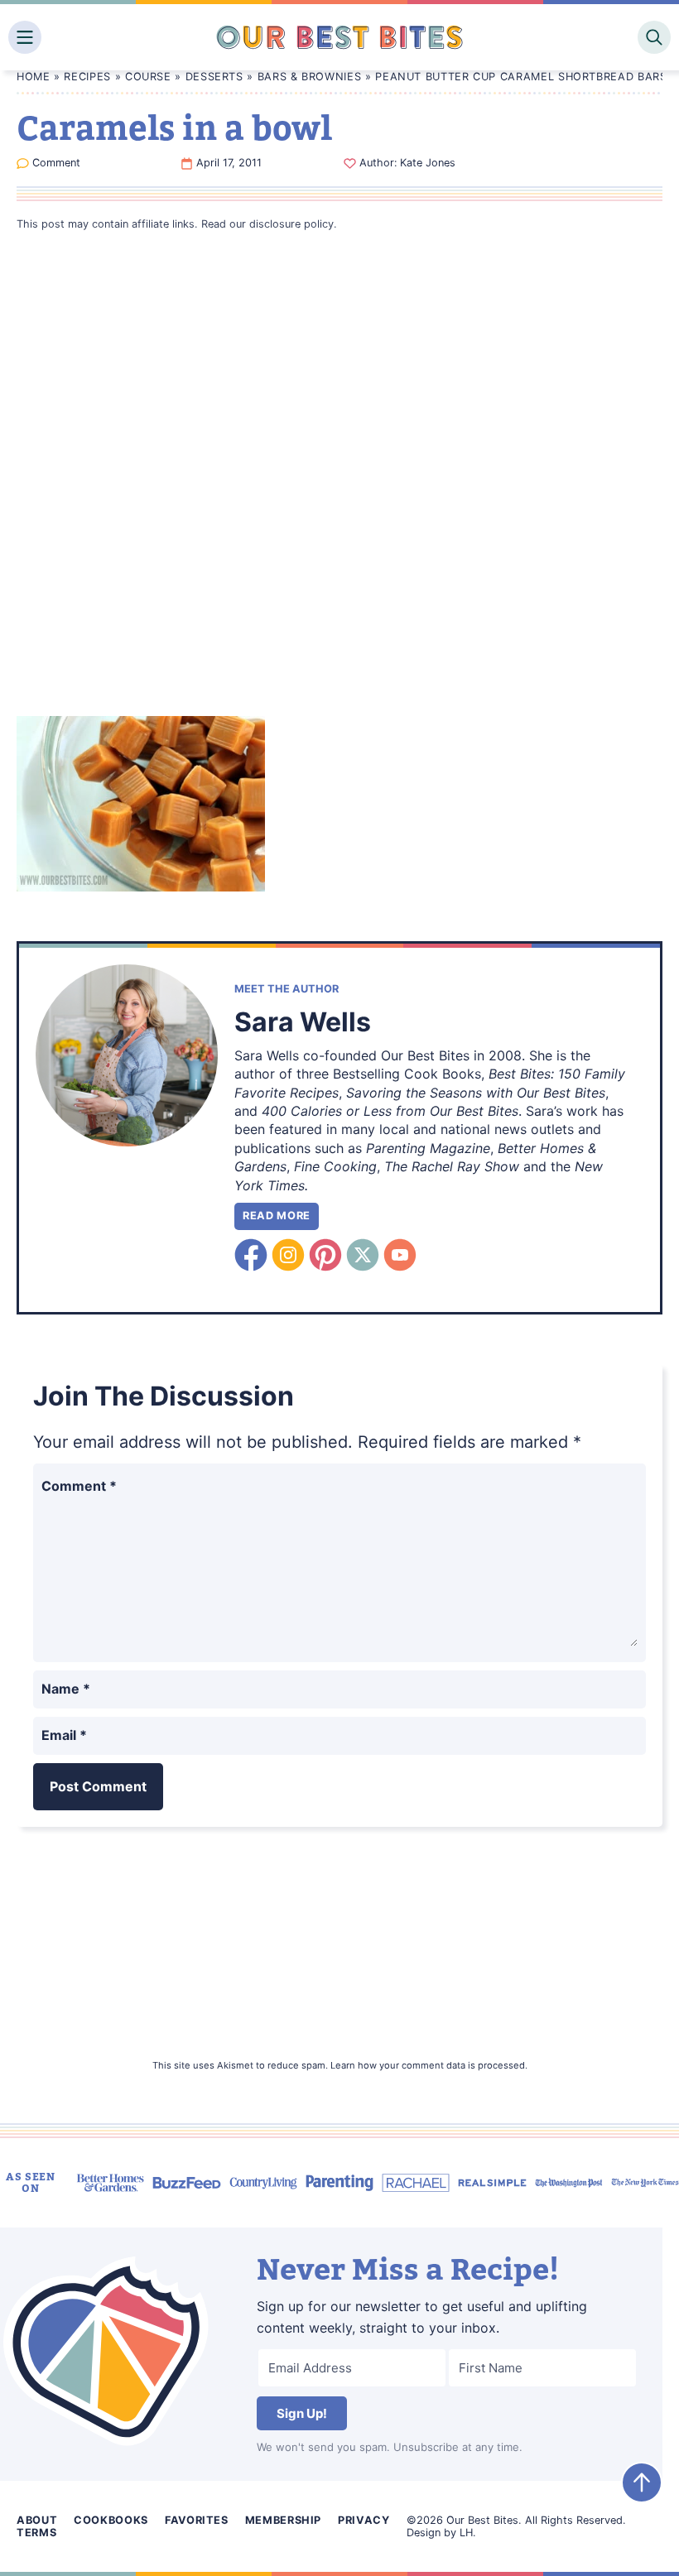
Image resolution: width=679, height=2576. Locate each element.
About (37, 2520)
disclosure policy (291, 224)
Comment (56, 163)
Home (34, 77)
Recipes (87, 77)
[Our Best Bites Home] (339, 37)
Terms (36, 2533)
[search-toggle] (654, 37)
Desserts (214, 77)
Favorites (197, 2520)
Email (64, 1735)
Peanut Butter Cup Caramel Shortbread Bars (521, 77)
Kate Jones (428, 163)
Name (66, 1689)
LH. (468, 2533)
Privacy (364, 2520)
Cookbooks (111, 2520)
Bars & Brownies (310, 77)
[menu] (25, 37)
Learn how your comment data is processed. (429, 2065)
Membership (283, 2520)
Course (148, 77)
